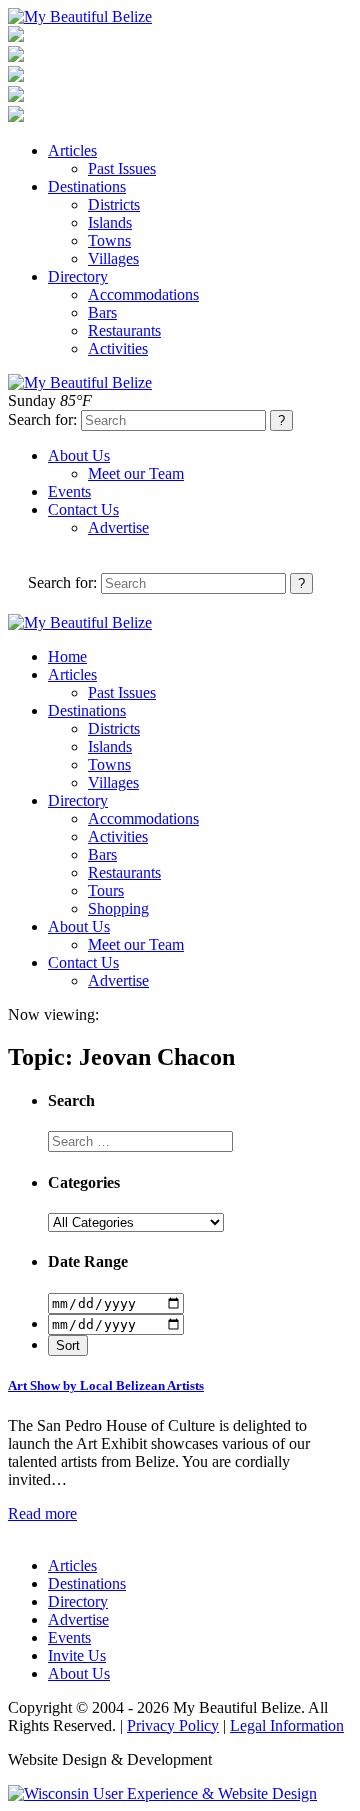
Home (67, 656)
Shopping (118, 908)
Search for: (42, 419)
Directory (78, 276)
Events (69, 491)
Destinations (87, 186)
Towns (109, 240)
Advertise (118, 527)
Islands (110, 222)
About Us (79, 455)
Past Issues (122, 168)
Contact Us (83, 509)
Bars (102, 312)
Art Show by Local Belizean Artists (106, 1385)
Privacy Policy (173, 1725)
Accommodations (143, 294)
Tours (106, 890)
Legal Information (287, 1725)
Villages (113, 258)
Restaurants (124, 330)
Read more (42, 1513)
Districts (114, 204)
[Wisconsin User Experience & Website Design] (162, 1793)
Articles (72, 150)
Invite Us (77, 1655)
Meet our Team (136, 473)
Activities (118, 348)
